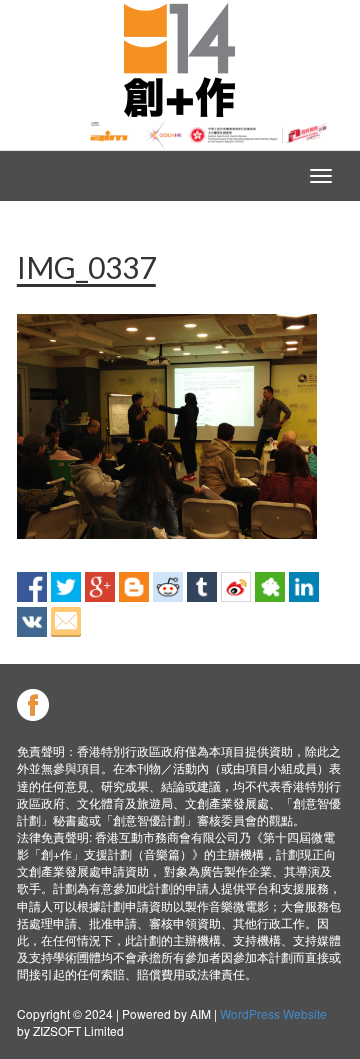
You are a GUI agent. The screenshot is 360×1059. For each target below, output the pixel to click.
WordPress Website (273, 1013)
